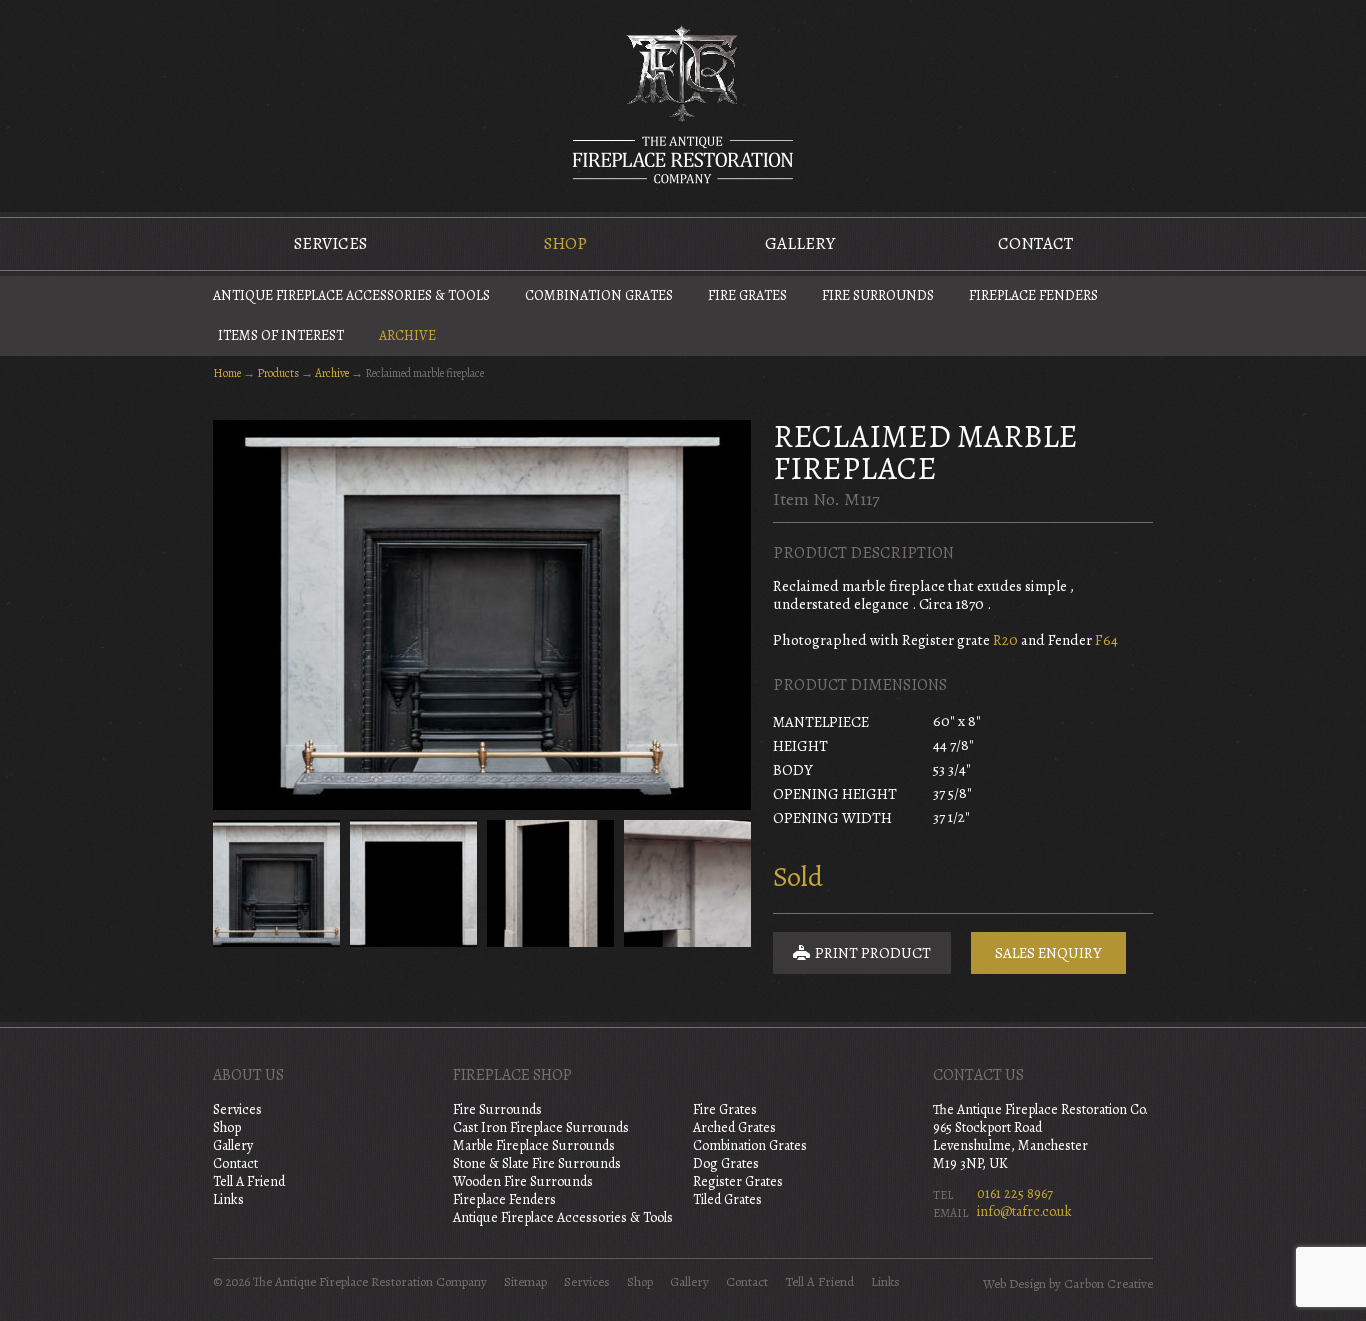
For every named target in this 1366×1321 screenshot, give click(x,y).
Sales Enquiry (1048, 953)
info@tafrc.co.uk (1024, 1211)
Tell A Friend (249, 1181)
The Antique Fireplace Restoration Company (683, 104)
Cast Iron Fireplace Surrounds (541, 1127)
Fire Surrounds (878, 295)
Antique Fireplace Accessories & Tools (351, 295)
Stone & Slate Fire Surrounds (537, 1163)
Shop (565, 243)
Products (278, 373)
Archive (407, 335)
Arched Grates (734, 1127)
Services (330, 243)
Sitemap (525, 1282)
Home (227, 373)
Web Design (1014, 1284)
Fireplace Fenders (1033, 295)
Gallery (800, 243)
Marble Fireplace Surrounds (534, 1145)
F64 (1106, 640)
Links (228, 1199)
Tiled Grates (727, 1199)
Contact (1035, 243)
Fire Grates (747, 295)
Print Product (871, 953)
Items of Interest (281, 335)
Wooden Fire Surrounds (523, 1181)
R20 (1005, 640)
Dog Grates (726, 1163)
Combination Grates (599, 295)
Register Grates (738, 1181)
